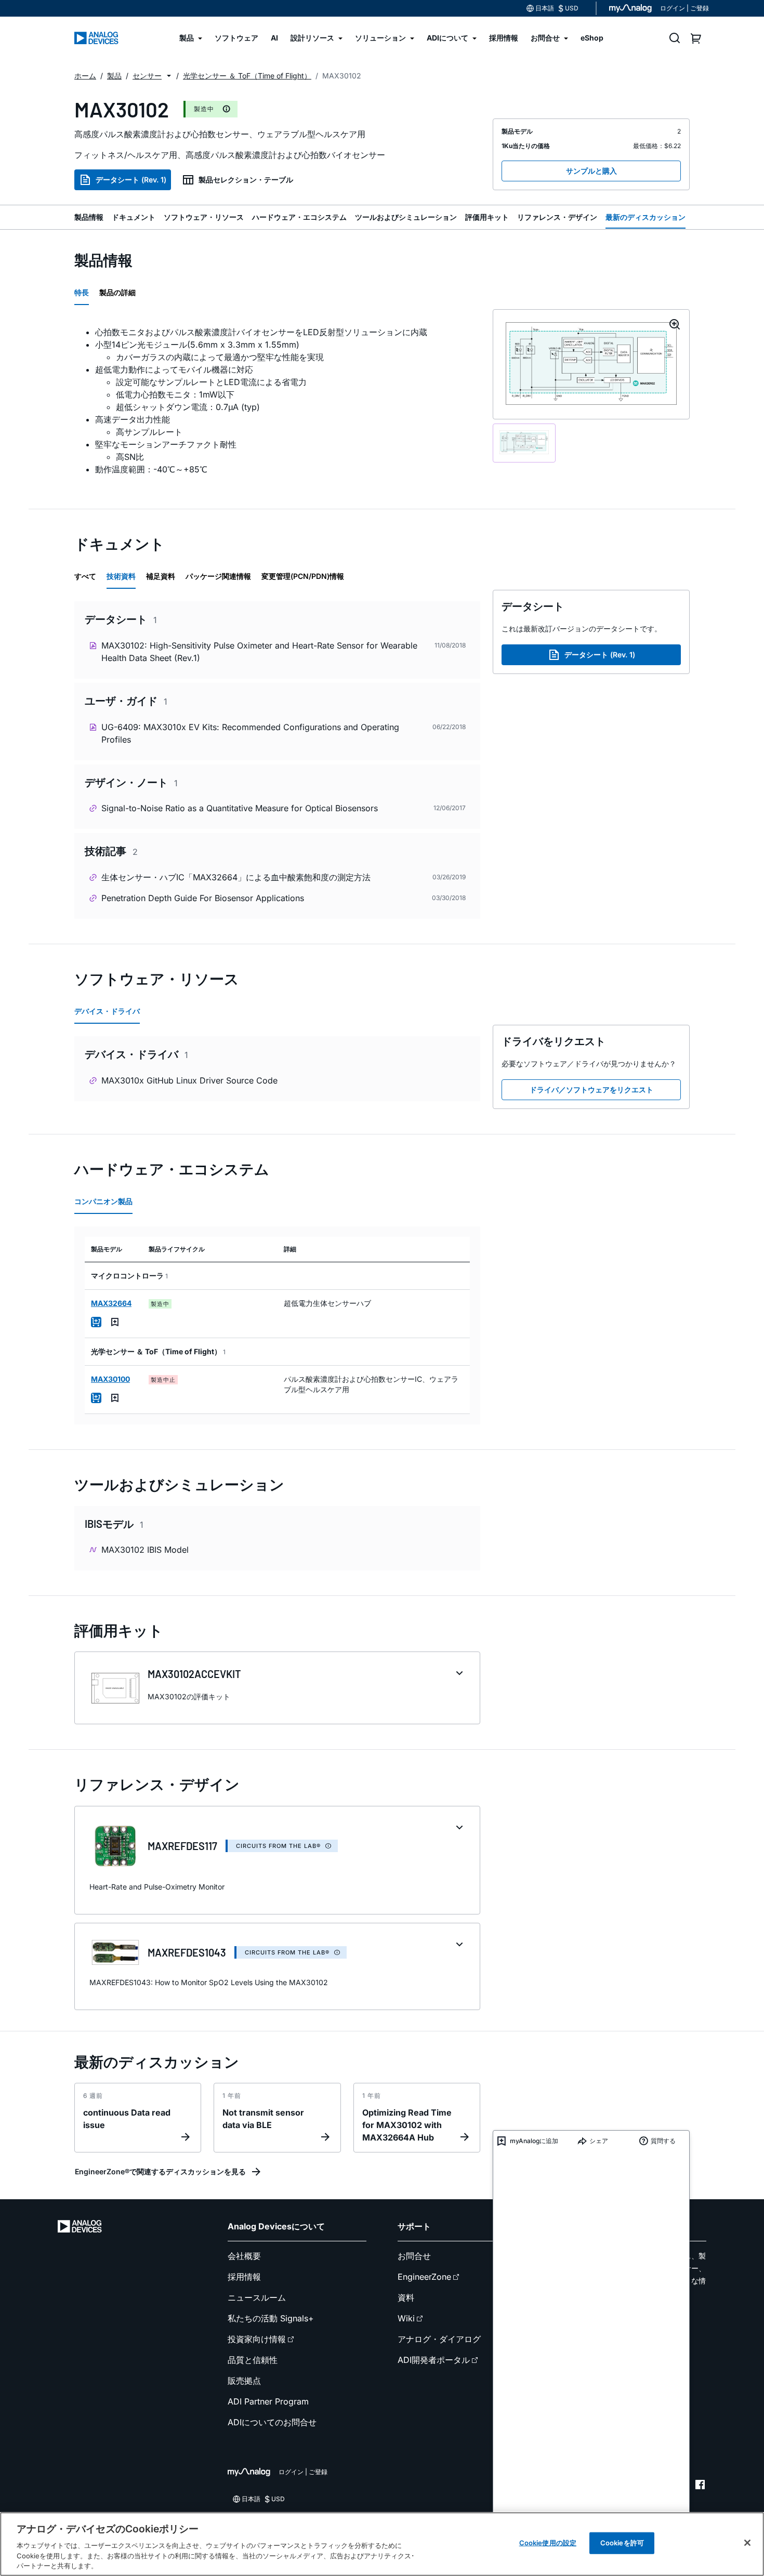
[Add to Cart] (96, 1322)
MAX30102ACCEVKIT (194, 1674)
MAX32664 (111, 1303)
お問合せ (414, 2256)
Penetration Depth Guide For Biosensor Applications (203, 898)
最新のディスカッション (646, 217)
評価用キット (487, 217)
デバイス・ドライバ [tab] (107, 1011)
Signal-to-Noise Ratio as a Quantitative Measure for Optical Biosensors (240, 808)
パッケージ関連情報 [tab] (218, 576)
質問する (663, 2141)
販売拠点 (244, 2381)
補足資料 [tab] (161, 576)
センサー (147, 76)
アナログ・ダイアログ (439, 2339)
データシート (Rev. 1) (131, 180)
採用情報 (244, 2277)
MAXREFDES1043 (187, 1952)
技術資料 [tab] (121, 576)
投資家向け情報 (257, 2339)
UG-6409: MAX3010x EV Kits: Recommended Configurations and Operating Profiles (250, 733)
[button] (169, 76)
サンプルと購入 (591, 171)
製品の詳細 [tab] (117, 292)
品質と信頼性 (253, 2360)
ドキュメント (134, 217)
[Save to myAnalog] (115, 1322)
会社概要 (244, 2256)
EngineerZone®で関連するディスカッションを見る (160, 2171)
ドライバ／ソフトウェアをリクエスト (591, 1089)
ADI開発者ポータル (434, 2360)
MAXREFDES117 (182, 1846)
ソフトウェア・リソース (204, 217)
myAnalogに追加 (534, 2141)
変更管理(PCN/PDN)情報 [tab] (303, 576)
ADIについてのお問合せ (272, 2422)
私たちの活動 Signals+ (271, 2318)
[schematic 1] (524, 443)
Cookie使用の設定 (548, 2543)
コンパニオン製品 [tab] (103, 1201)
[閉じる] (747, 2543)
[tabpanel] (277, 401)
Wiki (406, 2318)
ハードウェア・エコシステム (299, 217)
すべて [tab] (85, 576)
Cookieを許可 (622, 2543)
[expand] (459, 1673)
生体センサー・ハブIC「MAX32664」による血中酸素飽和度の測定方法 (236, 877)
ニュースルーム (257, 2297)
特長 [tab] (82, 292)
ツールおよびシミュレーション (406, 217)
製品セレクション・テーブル (246, 180)
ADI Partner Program (268, 2401)
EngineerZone (424, 2277)
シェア (599, 2141)
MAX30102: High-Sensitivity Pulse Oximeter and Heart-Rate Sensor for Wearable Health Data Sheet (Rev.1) (259, 652)
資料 (406, 2297)
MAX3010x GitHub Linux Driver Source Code (189, 1080)
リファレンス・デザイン (557, 217)
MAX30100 (110, 1379)
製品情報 (89, 217)
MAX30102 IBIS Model (145, 1550)
